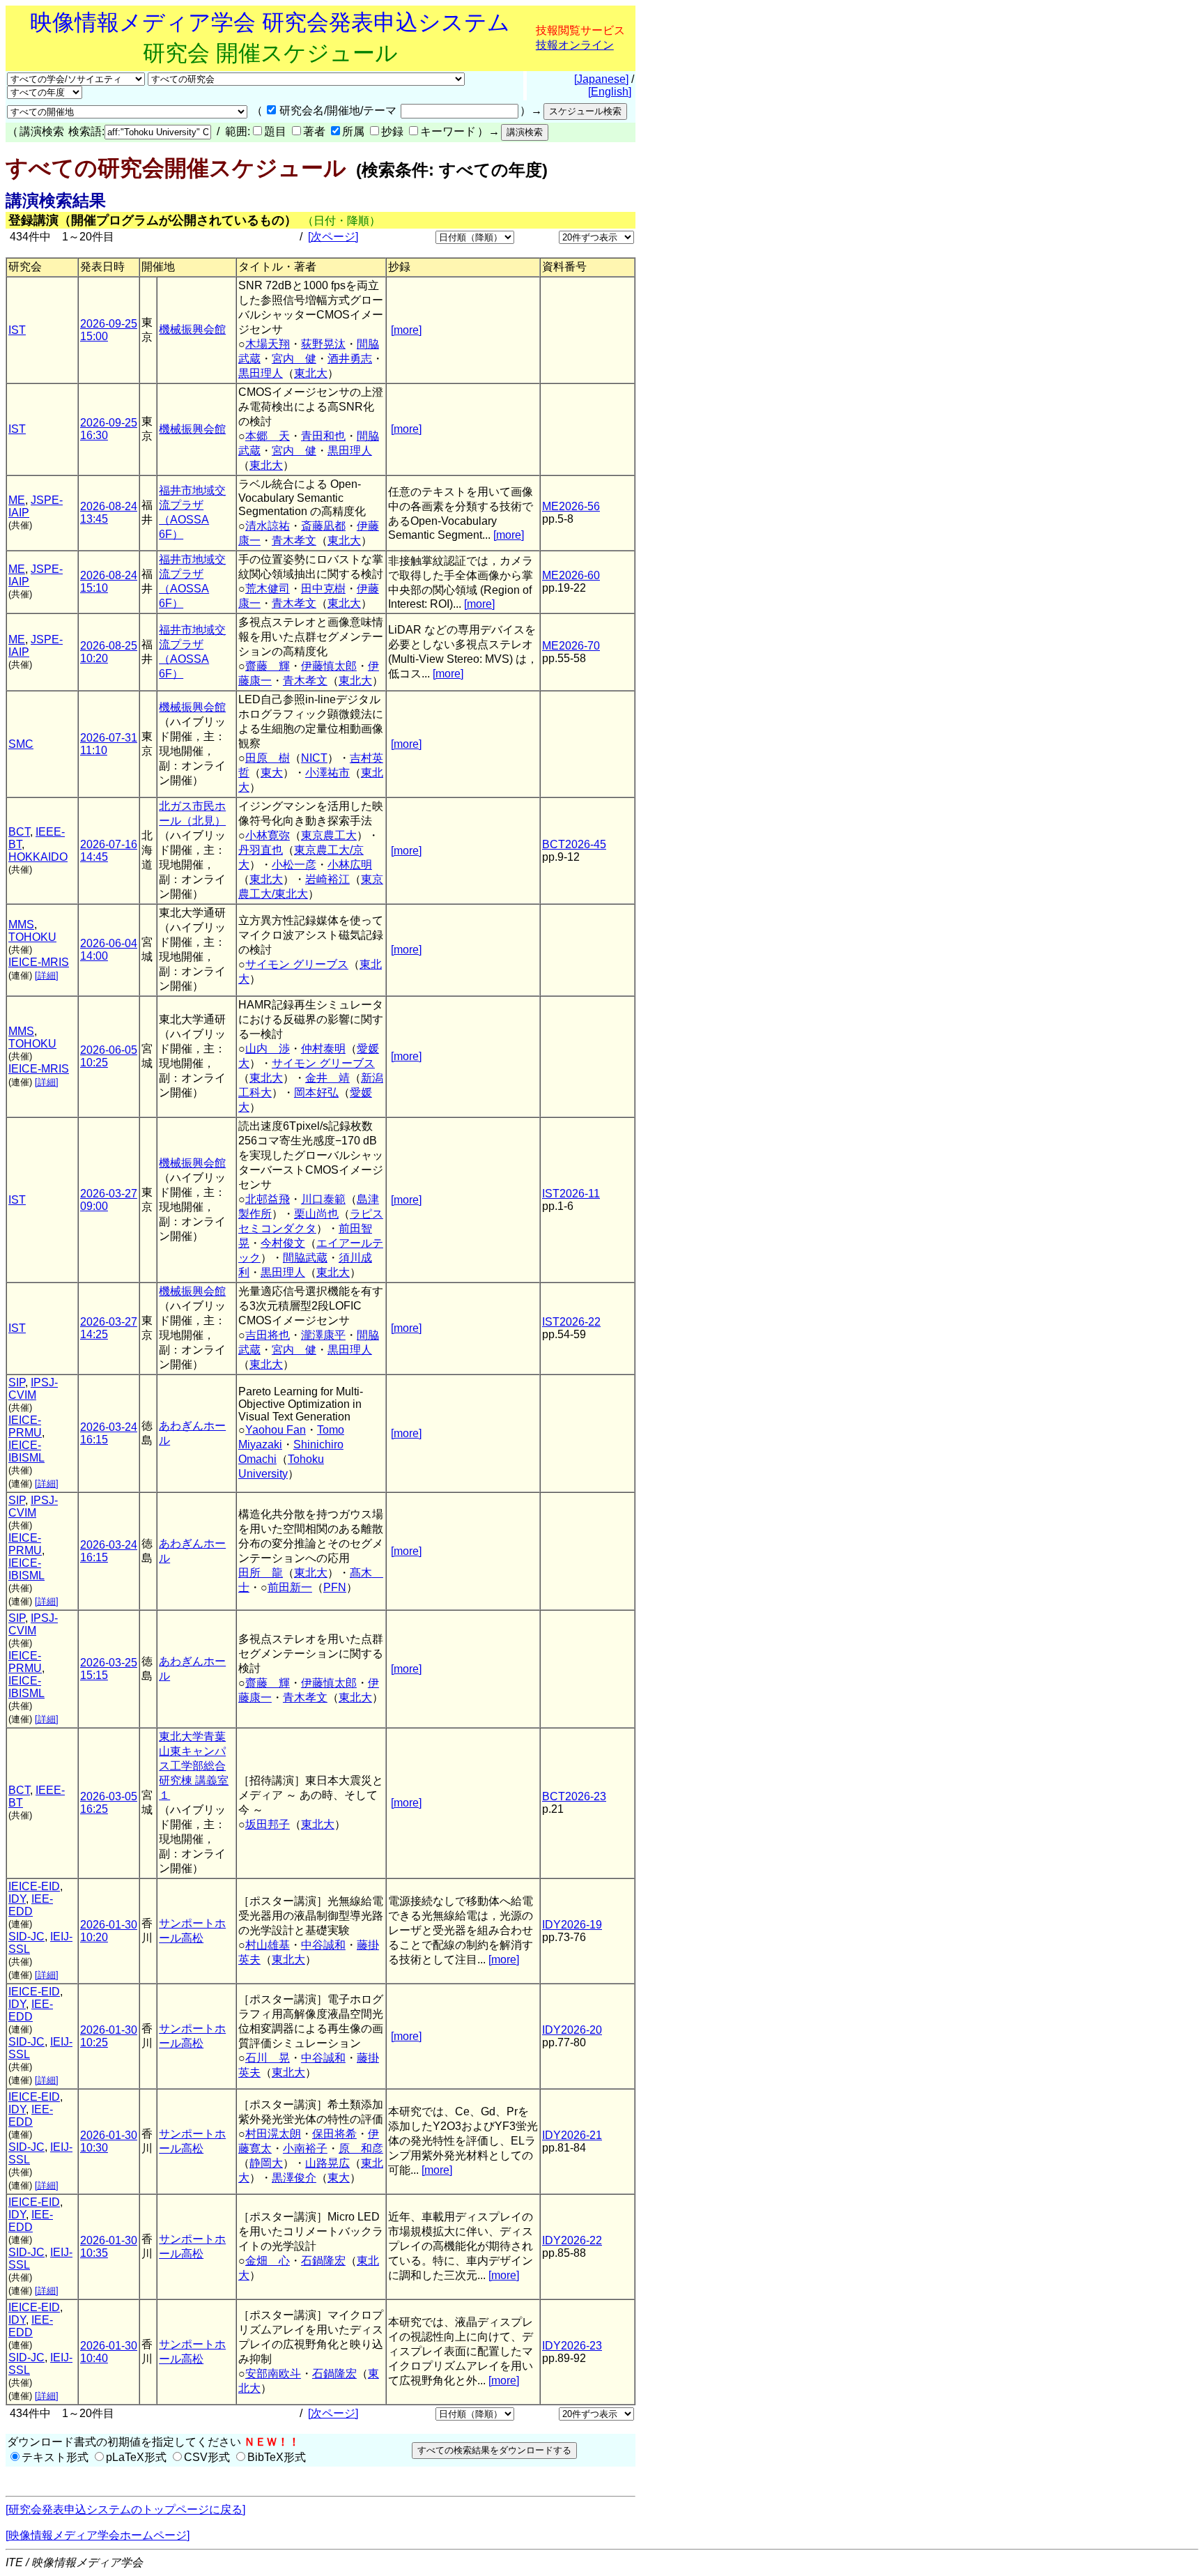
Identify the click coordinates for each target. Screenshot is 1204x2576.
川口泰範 (323, 1199)
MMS (21, 925)
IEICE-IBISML (26, 1451)
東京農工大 (329, 835)
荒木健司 (268, 589)
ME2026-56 (571, 506)
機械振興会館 (192, 329)
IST (17, 330)
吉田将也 (268, 1335)
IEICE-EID (34, 1886)
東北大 (311, 373)
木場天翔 (268, 344)
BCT (19, 832)
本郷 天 (268, 436)
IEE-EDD (31, 1905)
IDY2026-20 (572, 2030)
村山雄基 (268, 1945)
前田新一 (290, 1587)
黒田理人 (261, 373)
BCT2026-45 (574, 844)
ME (17, 500)
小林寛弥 (268, 835)
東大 (272, 773)
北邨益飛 (268, 1199)
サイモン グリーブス (297, 964)
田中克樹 (323, 589)
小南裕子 (305, 2148)
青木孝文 (294, 540)
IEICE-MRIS (39, 962)
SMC (21, 744)
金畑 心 (268, 2261)
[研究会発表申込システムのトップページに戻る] (125, 2509)
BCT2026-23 (574, 1796)
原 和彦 (361, 2148)
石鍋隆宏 (323, 2261)
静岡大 (266, 2163)
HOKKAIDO (38, 857)
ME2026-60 (571, 575)
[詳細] (47, 975)
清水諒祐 (268, 526)
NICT (314, 758)
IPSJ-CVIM (33, 1389)
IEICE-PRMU (25, 1426)
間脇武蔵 (305, 1258)
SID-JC (26, 1937)
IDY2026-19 (572, 1925)
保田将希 (334, 2134)
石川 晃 (268, 2058)
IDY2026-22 (572, 2240)
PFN (335, 1587)
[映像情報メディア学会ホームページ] (98, 2535)
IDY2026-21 (572, 2135)
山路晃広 (327, 2163)
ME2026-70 (571, 646)
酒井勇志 (350, 359)
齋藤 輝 (268, 666)
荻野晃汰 (323, 344)
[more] (406, 330)
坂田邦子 (268, 1824)
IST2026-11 (571, 1194)
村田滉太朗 (273, 2134)
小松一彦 (294, 865)
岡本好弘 (316, 1092)
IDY (17, 1899)
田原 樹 (268, 758)
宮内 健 (294, 359)
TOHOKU (32, 937)
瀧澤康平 (323, 1335)
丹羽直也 (261, 850)
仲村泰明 (323, 1049)
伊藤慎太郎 (329, 666)
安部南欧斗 (273, 2374)
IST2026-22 (571, 1322)
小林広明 (350, 865)
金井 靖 (327, 1078)
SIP (17, 1382)
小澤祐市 (327, 773)
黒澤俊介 (294, 2178)
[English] (610, 92)
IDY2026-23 (572, 2346)
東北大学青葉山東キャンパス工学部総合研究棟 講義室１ (194, 1766)
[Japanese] (601, 79)
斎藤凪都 (323, 526)
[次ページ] (333, 237)
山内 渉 (268, 1049)
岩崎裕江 (327, 879)
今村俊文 (283, 1243)
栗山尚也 (316, 1214)
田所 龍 (261, 1573)
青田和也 (323, 436)
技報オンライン (575, 45)
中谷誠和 (323, 1945)
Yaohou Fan (276, 1430)
